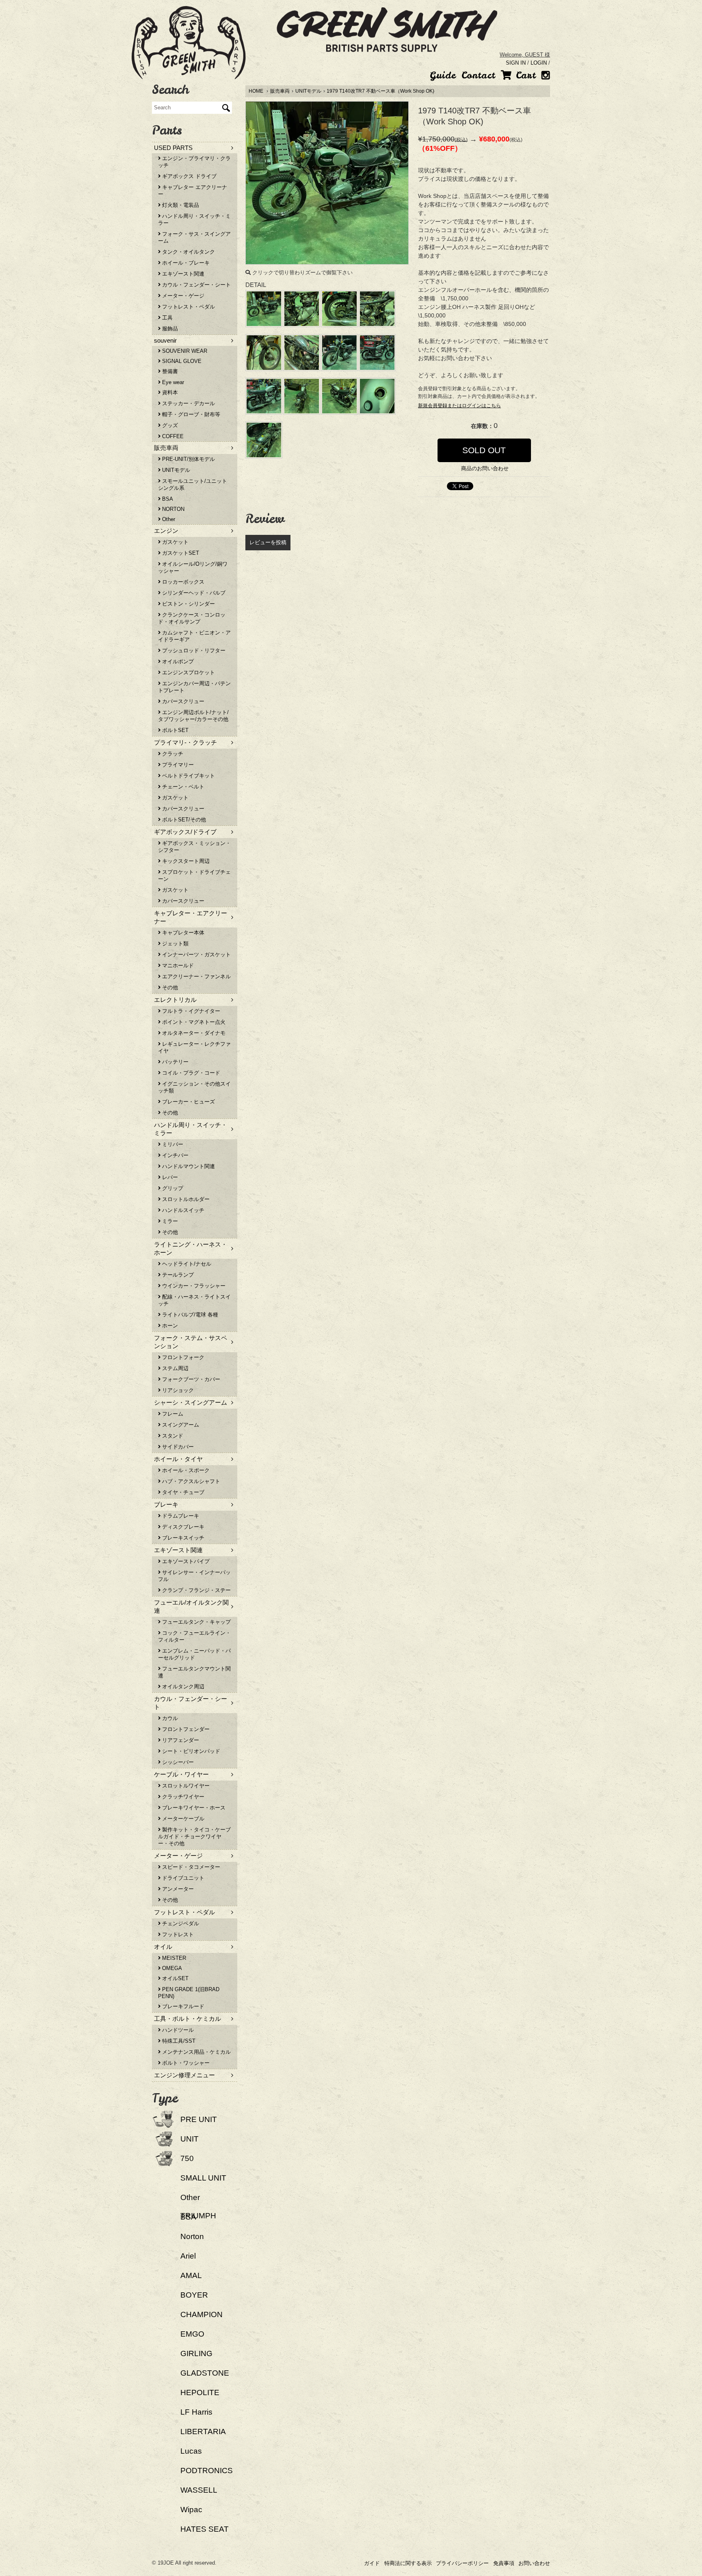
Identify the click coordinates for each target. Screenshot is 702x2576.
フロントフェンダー (185, 1729)
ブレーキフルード (182, 2006)
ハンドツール (177, 2030)
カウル (169, 1718)
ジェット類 (174, 944)
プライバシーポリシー (462, 2563)
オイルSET (174, 1978)
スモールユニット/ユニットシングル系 (193, 484)
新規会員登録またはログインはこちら (459, 406)
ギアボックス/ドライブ (185, 832)
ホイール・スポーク (185, 1470)
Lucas (191, 2451)
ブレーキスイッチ (182, 1538)
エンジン (166, 531)
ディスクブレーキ (182, 1527)
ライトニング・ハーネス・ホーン (191, 1248)
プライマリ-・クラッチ (185, 742)
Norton (192, 2236)
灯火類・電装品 (180, 205)
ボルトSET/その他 (183, 820)
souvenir (165, 340)
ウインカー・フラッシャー (193, 1286)
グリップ (172, 1188)
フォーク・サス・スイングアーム (194, 237)
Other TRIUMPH (198, 2207)
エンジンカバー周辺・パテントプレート (194, 687)
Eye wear (172, 382)
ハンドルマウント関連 (188, 1166)
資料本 (169, 392)
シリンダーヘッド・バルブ (193, 593)
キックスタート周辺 (185, 861)
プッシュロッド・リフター (193, 651)
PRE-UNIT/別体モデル (188, 459)
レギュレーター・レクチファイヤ (194, 1047)
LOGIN (539, 63)
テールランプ (177, 1275)
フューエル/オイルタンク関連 (191, 1606)
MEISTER (173, 1958)
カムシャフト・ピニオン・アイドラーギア (194, 636)
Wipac (191, 2510)
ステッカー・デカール (188, 403)
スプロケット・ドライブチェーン (194, 875)
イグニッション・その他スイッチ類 (194, 1087)
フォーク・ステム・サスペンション (191, 1342)
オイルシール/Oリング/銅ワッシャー (193, 567)
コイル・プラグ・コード (190, 1073)
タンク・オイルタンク (188, 252)
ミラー (169, 1221)
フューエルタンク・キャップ (196, 1622)
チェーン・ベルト (182, 787)
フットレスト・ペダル (188, 307)
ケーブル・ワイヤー (181, 1774)
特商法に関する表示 (408, 2563)
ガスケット (174, 542)
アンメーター (177, 1889)
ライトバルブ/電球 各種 (189, 1315)
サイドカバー (177, 1447)
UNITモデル (308, 91)
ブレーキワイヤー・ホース (193, 1808)
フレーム (172, 1414)
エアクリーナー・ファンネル (196, 976)
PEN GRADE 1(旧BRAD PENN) (189, 1993)
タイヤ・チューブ (182, 1492)
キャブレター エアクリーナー (193, 191)
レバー (169, 1177)
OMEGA (171, 1968)
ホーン (169, 1326)
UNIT (190, 2139)
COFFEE (172, 436)
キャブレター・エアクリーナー (191, 917)
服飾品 (169, 329)
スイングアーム (180, 1425)
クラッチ (172, 754)
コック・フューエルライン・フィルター (194, 1636)
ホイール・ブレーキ (185, 263)
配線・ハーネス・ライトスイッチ (194, 1300)
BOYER (194, 2295)
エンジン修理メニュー (184, 2075)
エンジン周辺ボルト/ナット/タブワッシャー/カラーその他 (193, 716)
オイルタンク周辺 (182, 1687)
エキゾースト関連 (182, 274)
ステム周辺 (174, 1368)
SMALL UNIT (203, 2178)
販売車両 (280, 91)
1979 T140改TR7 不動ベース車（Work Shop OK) (380, 91)
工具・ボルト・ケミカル (187, 2019)
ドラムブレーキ (180, 1516)
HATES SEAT (205, 2529)
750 (187, 2158)
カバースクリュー (182, 701)
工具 (167, 318)
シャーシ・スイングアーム (191, 1402)
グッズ (169, 425)
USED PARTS (173, 148)
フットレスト (177, 1934)
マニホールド (177, 965)
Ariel (188, 2256)
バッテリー (174, 1062)
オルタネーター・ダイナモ (193, 1033)
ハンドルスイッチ (182, 1210)
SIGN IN (516, 63)
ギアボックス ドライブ (188, 176)
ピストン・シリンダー (188, 604)
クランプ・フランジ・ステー (196, 1590)
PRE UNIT (199, 2119)
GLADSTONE (205, 2373)
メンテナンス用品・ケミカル (196, 2052)
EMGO (192, 2334)
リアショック (177, 1390)
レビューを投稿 (268, 542)
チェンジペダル (180, 1923)
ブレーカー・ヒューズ (188, 1102)
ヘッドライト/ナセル (186, 1264)
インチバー (174, 1155)
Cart (524, 75)
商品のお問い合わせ (484, 468)
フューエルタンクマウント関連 (194, 1672)
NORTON (172, 509)
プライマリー (177, 765)
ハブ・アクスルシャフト (190, 1481)
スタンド (172, 1436)
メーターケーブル (182, 1819)
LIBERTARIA (203, 2432)
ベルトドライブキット (188, 776)
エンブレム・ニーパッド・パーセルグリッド (194, 1654)
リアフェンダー (180, 1740)
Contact (478, 75)
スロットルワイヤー (185, 1786)
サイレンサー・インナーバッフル (194, 1576)
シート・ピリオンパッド (190, 1751)
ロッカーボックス (182, 582)
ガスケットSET (180, 553)
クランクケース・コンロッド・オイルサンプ (192, 618)
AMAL (191, 2275)
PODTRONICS (207, 2471)
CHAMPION (201, 2314)
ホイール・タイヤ (178, 1459)
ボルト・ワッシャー (185, 2063)
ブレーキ (166, 1504)
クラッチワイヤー (182, 1797)
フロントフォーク (182, 1357)
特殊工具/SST (178, 2041)
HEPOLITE (200, 2392)
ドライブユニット (182, 1878)
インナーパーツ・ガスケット (196, 955)
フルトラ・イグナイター (190, 1011)
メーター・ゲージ (182, 296)
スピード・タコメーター (190, 1867)
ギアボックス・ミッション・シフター (194, 847)
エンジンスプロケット (188, 672)
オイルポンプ (177, 661)
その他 (169, 987)
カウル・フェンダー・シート (196, 285)
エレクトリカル (175, 1000)
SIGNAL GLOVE (181, 361)
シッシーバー (177, 1762)
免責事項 (504, 2563)
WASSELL (199, 2490)
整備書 (169, 371)
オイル (163, 1947)
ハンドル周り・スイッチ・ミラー (194, 219)
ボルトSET (174, 730)
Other (168, 519)
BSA (167, 499)
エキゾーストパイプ (185, 1561)
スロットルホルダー (185, 1199)
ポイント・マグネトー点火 (193, 1022)
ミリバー (172, 1144)
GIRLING (196, 2353)
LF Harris (196, 2412)
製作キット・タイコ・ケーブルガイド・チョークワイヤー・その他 (194, 1836)
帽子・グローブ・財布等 (190, 414)
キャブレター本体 (182, 933)
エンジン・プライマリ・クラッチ (194, 162)
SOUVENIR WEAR (184, 351)
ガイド (372, 2563)
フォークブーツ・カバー (190, 1379)
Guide (443, 75)
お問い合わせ (534, 2563)
